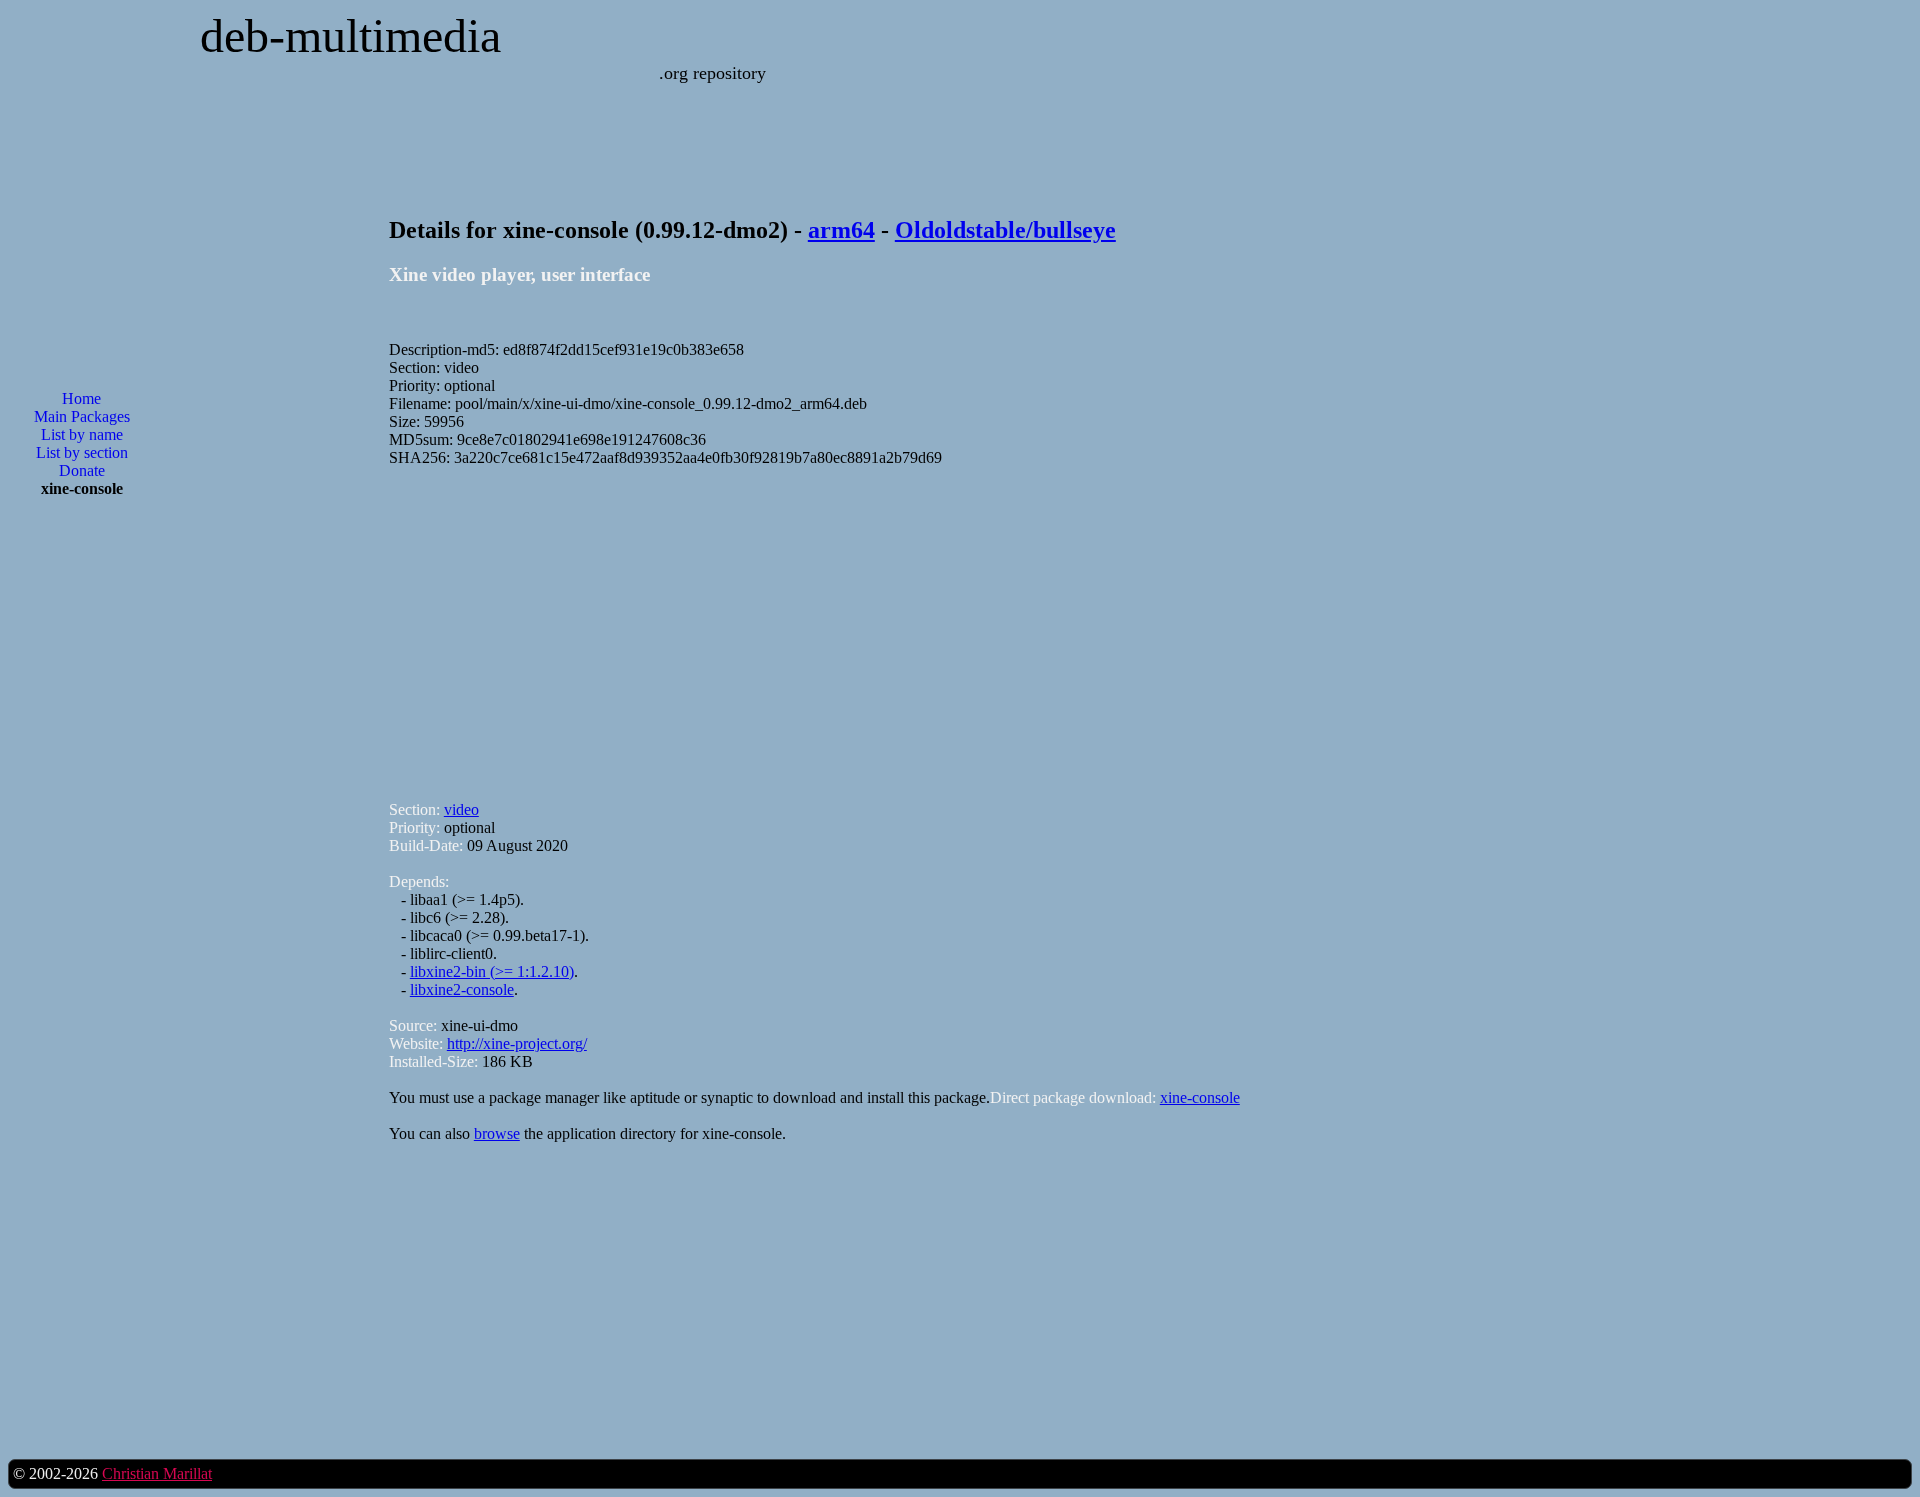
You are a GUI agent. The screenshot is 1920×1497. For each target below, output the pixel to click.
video (461, 809)
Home (81, 398)
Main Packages (82, 416)
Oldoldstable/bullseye (1005, 230)
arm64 (841, 230)
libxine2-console (462, 989)
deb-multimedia (350, 35)
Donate (82, 470)
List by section (82, 452)
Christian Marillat (157, 1473)
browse (497, 1133)
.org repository (712, 73)
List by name (82, 434)
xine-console (1200, 1097)
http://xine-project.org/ (517, 1043)
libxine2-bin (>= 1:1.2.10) (492, 971)
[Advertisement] (82, 834)
